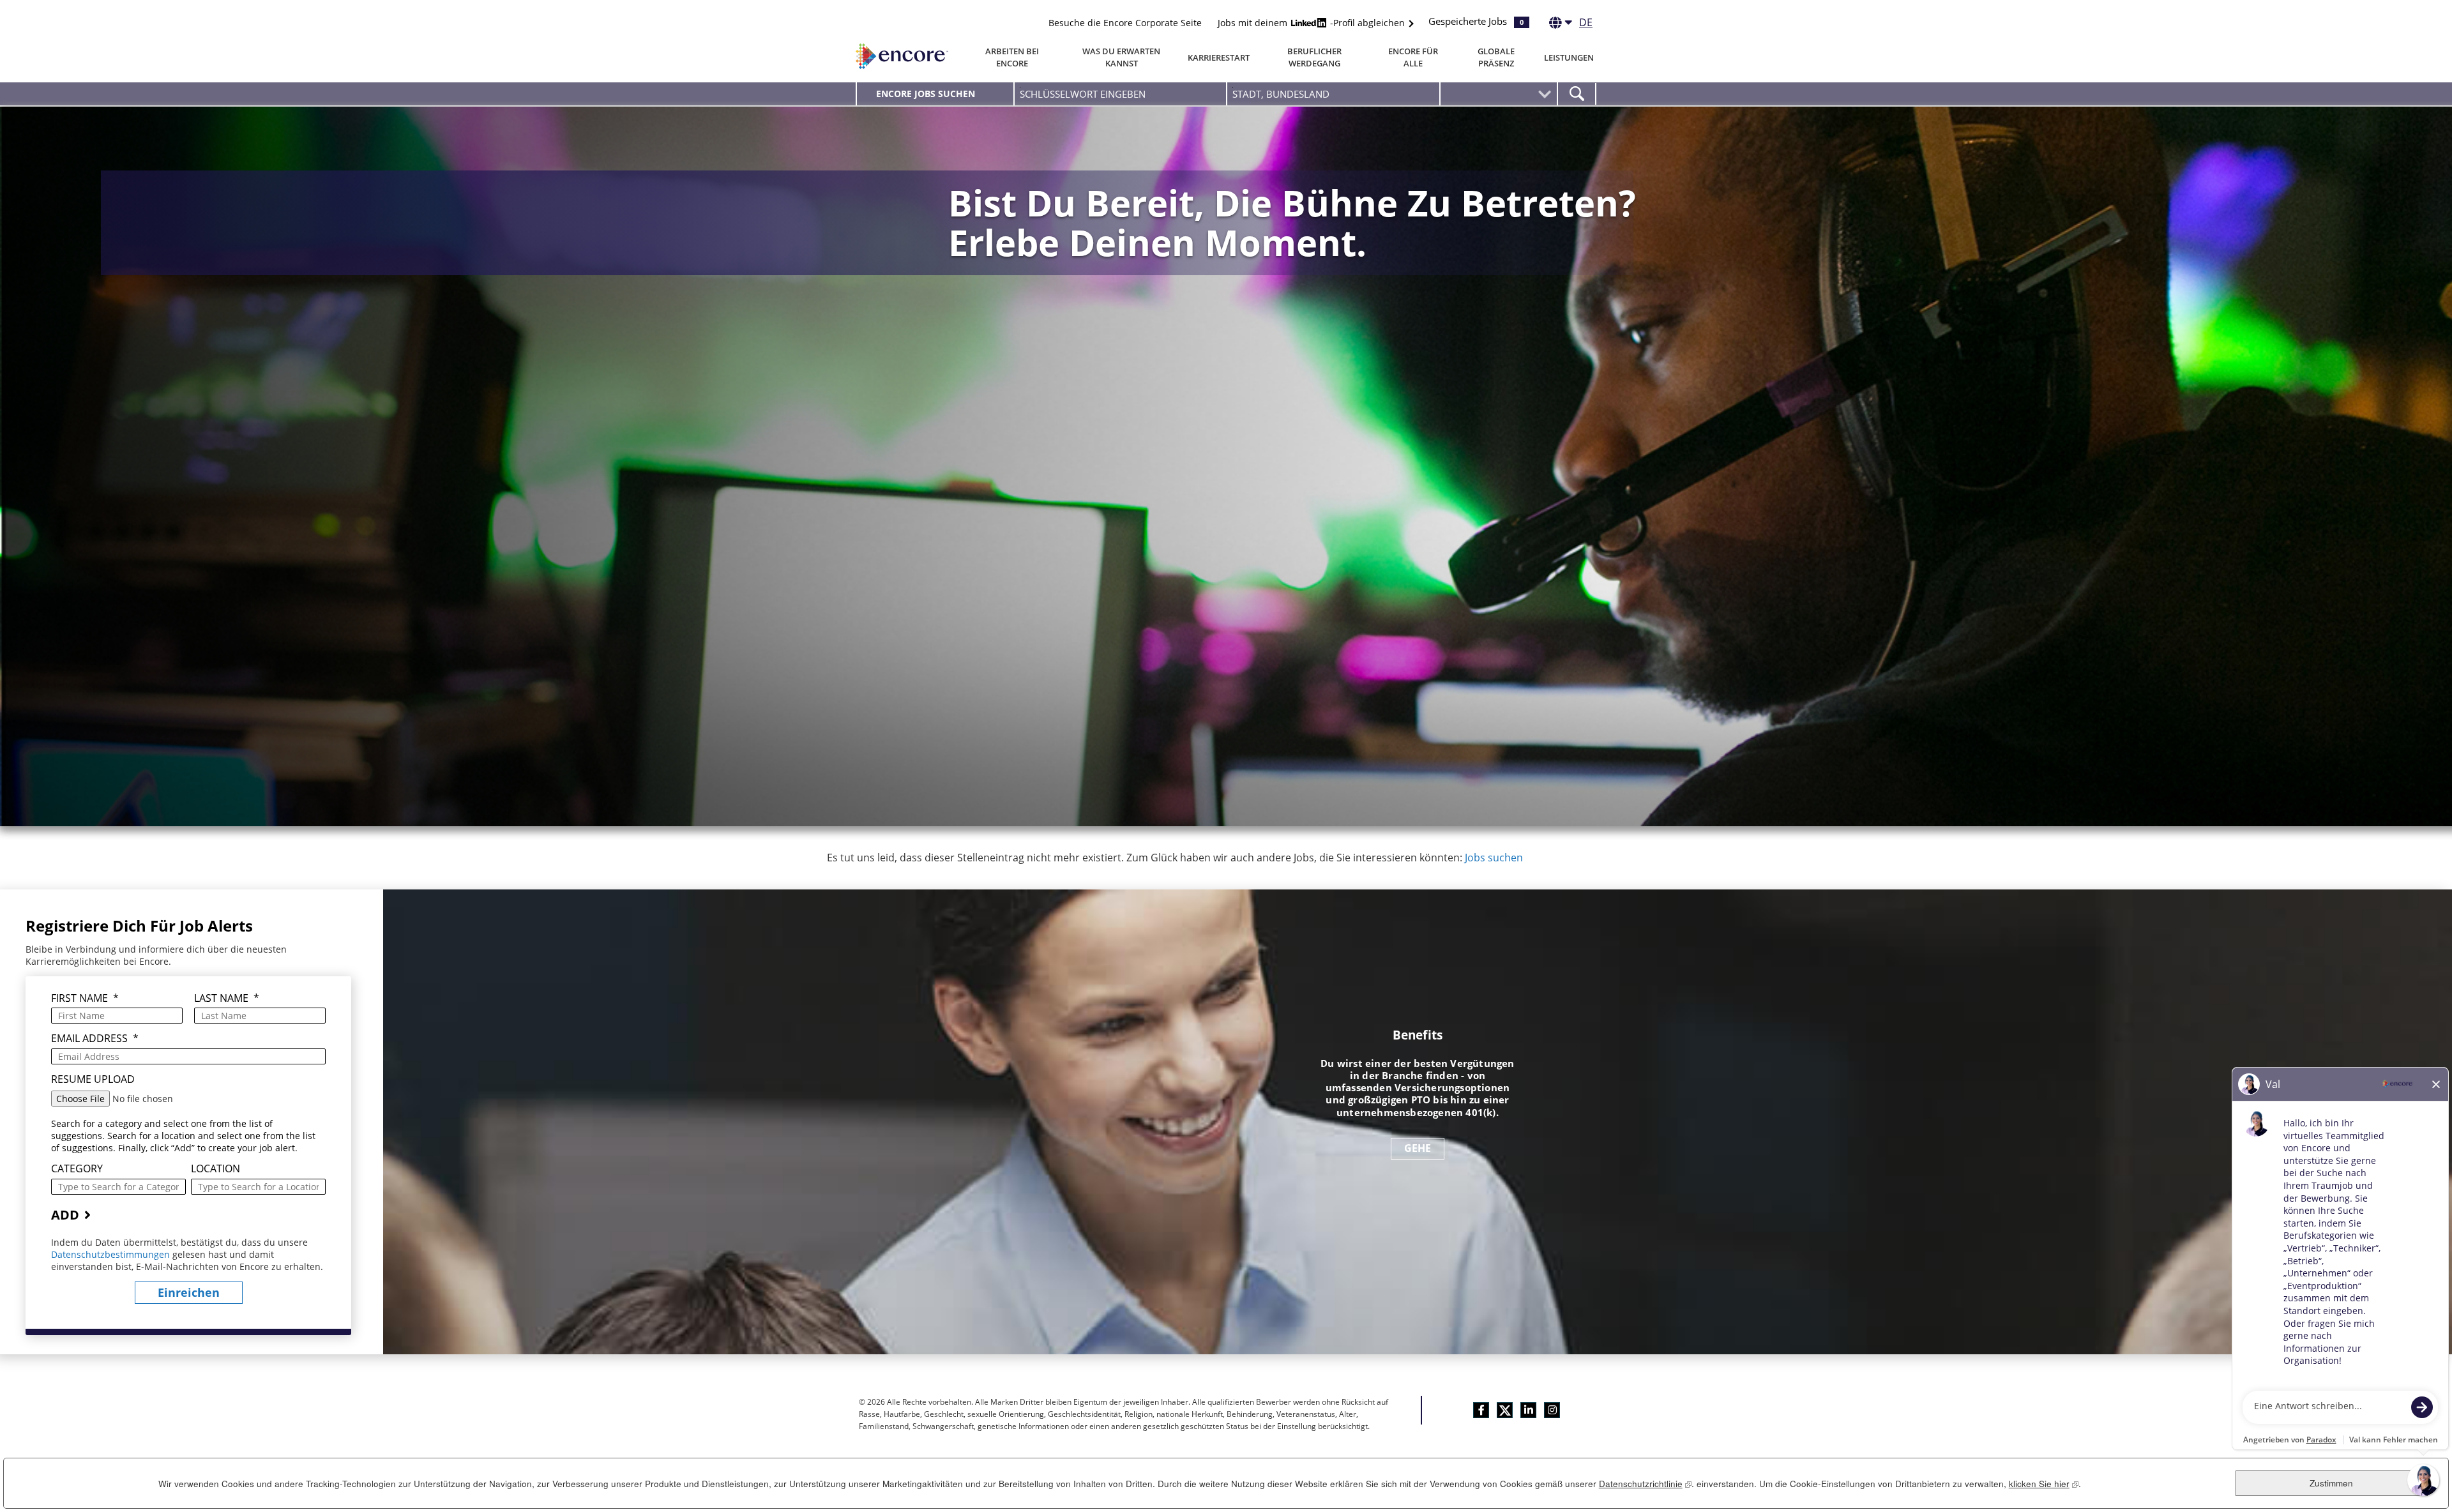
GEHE (1418, 1148)
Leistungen (1569, 57)
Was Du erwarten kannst (1121, 57)
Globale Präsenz (1496, 57)
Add (65, 1215)
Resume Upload (93, 1079)
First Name (85, 998)
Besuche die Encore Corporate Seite (1125, 23)
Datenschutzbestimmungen (112, 1254)
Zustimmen (2331, 1483)
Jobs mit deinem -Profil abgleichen (1313, 23)
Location (216, 1169)
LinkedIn (1528, 1410)
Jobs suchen (1494, 858)
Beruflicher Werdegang (1314, 57)
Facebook (1481, 1410)
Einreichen (189, 1292)
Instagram (1552, 1410)
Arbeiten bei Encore (1012, 57)
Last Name (227, 998)
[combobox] (1333, 94)
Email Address (95, 1039)
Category (77, 1169)
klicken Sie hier (2044, 1484)
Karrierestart (1219, 57)
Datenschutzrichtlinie (1645, 1484)
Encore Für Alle (1413, 57)
